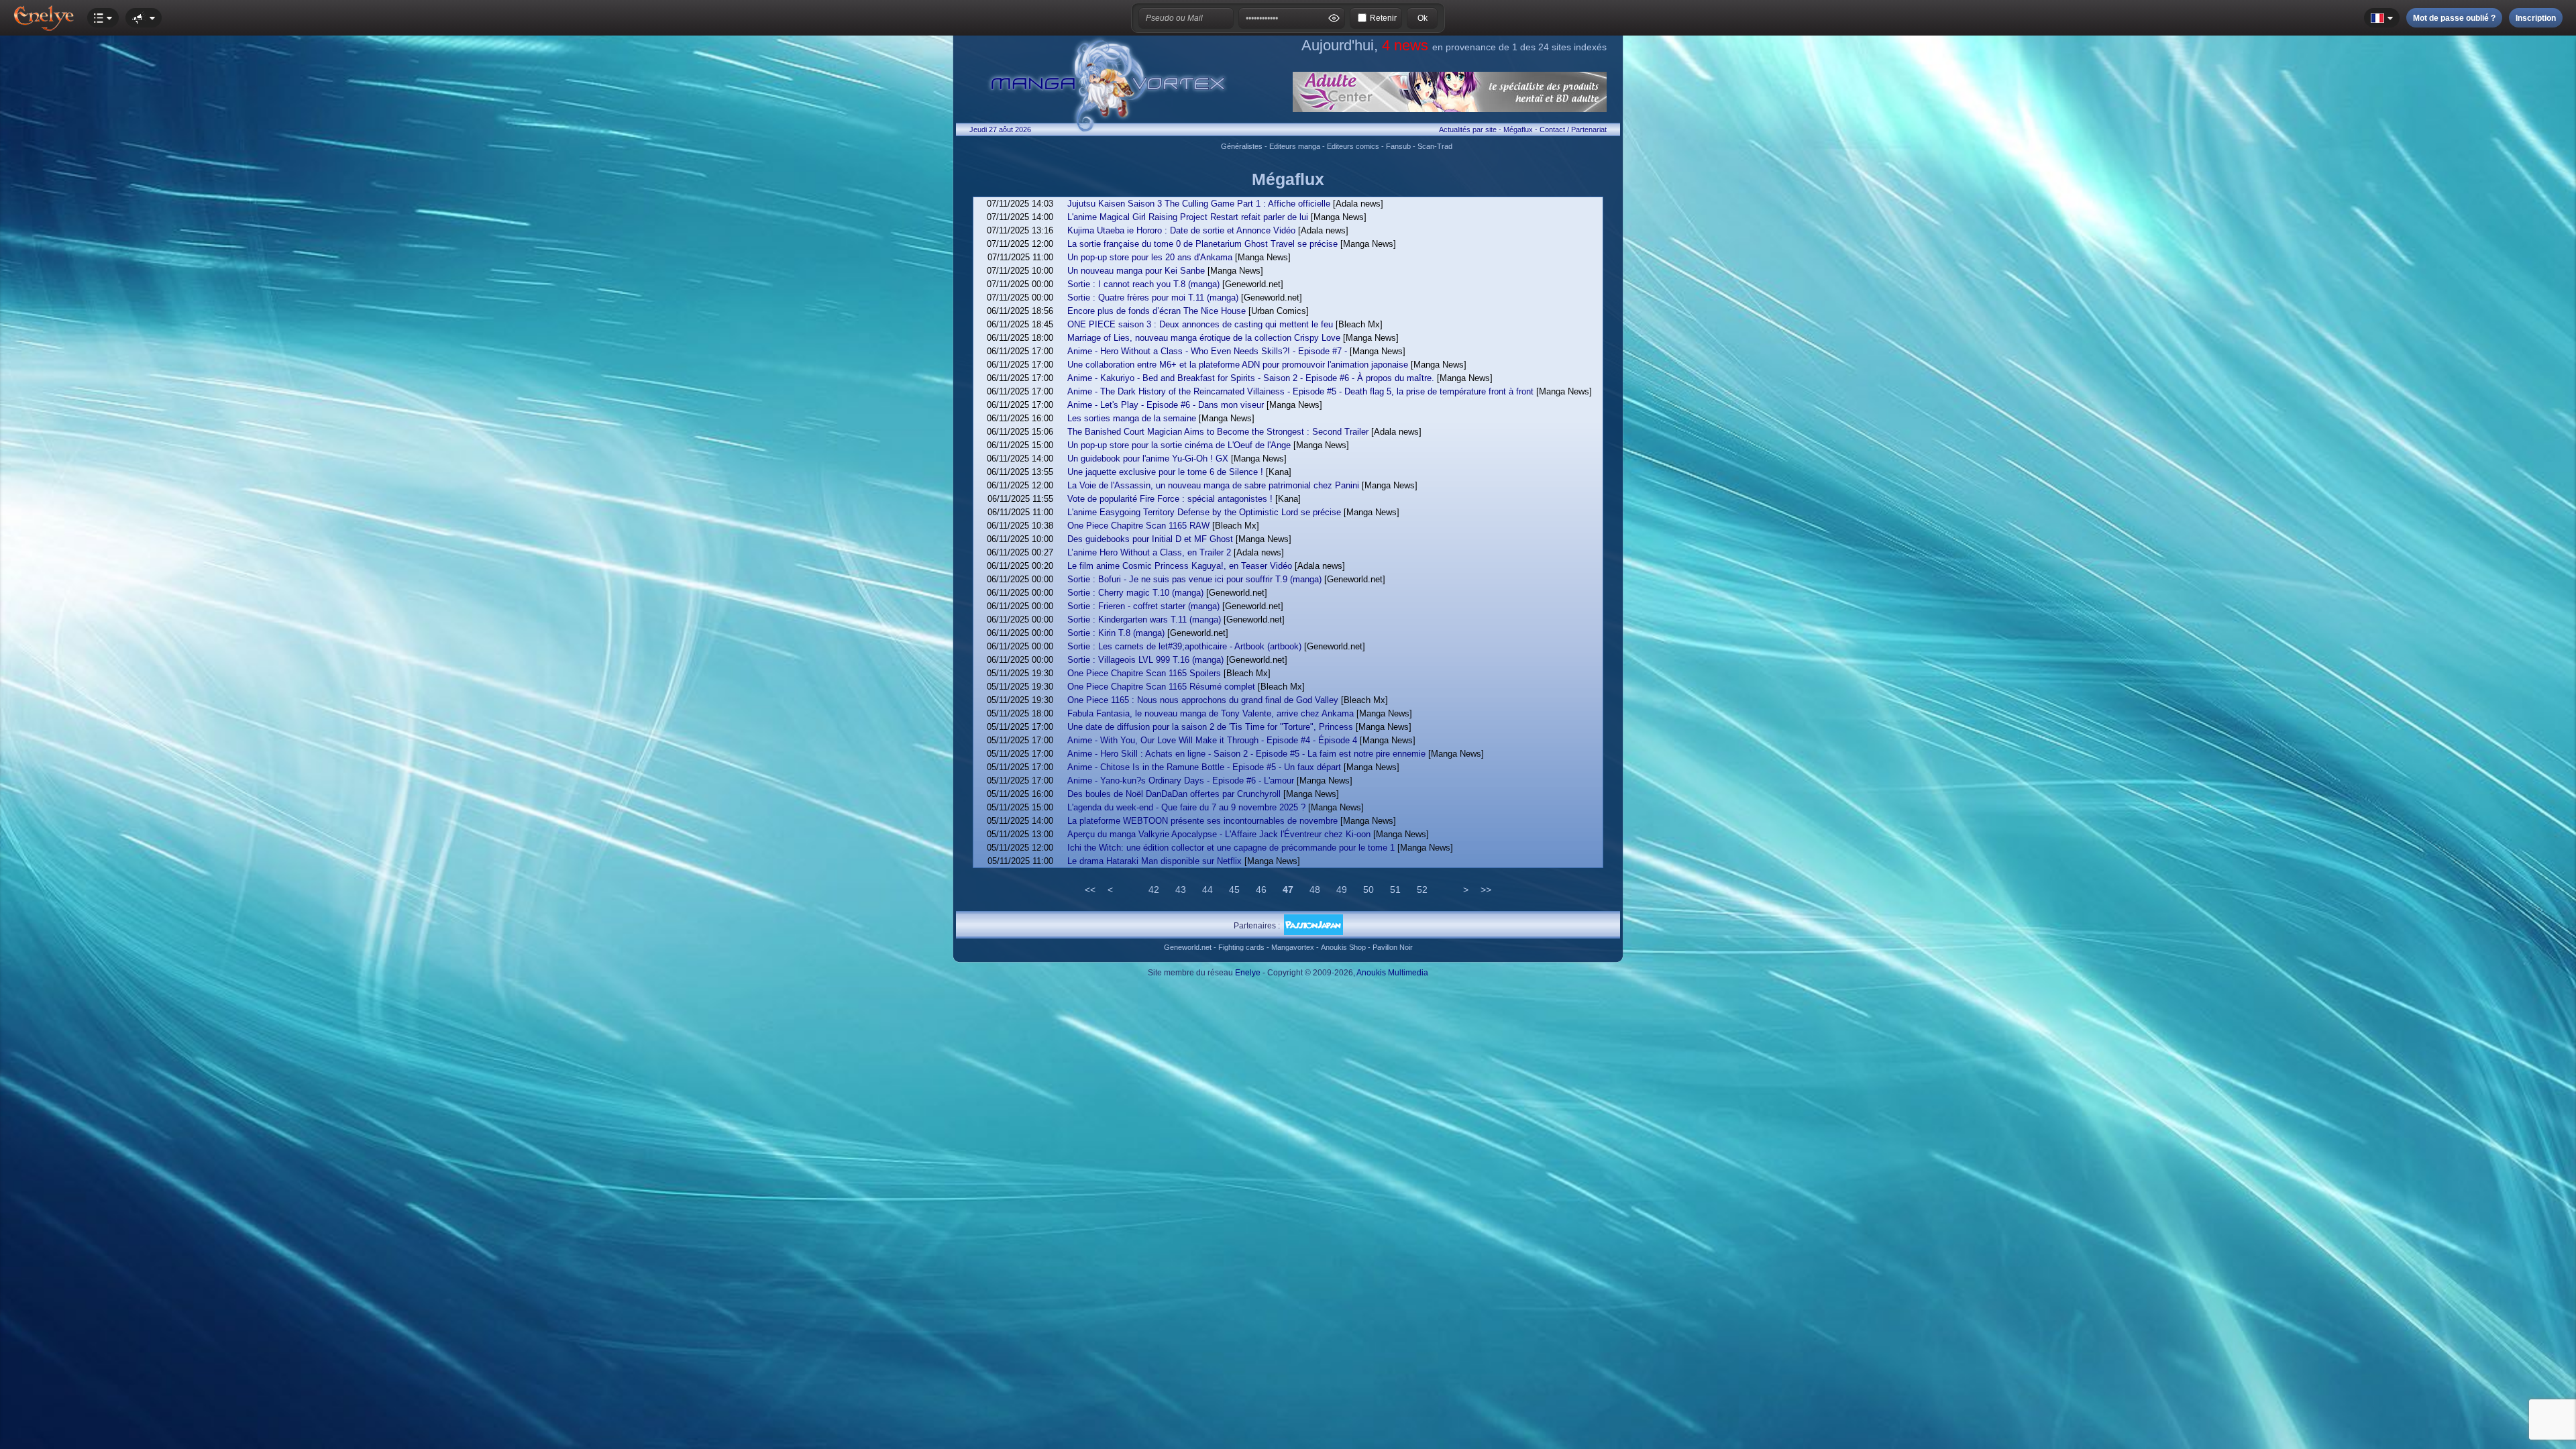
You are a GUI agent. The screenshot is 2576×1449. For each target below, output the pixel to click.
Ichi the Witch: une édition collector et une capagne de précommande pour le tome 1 (1231, 848)
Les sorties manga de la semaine (1132, 418)
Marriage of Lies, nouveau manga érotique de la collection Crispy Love (1204, 338)
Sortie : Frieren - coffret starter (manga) (1143, 606)
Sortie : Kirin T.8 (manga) (1116, 633)
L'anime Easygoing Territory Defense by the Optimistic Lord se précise (1204, 512)
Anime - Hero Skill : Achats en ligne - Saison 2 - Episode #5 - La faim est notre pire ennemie (1246, 754)
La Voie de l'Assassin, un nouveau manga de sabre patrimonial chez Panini (1213, 485)
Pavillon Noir (1393, 947)
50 (1368, 890)
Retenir (1383, 18)
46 (1261, 890)
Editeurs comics (1353, 146)
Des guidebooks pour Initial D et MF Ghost (1150, 539)
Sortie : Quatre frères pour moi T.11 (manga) (1153, 298)
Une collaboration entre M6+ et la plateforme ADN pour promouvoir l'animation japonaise (1238, 365)
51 (1395, 890)
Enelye (1248, 973)
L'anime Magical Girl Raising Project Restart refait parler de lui (1188, 217)
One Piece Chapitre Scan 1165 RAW (1138, 526)
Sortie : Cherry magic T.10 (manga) (1135, 593)
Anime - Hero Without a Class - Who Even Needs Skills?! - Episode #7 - (1207, 351)
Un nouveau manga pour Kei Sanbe (1136, 271)
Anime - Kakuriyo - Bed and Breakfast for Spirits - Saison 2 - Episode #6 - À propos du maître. (1251, 378)
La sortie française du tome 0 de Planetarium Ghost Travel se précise (1202, 244)
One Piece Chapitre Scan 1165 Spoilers (1144, 673)
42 (1154, 890)
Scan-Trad (1435, 146)
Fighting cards (1241, 947)
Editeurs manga (1295, 146)
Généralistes (1242, 146)
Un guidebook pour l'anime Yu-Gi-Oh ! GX (1148, 459)
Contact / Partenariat (1573, 129)
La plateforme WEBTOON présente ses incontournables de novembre (1202, 821)
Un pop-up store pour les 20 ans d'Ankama (1150, 257)
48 (1315, 890)
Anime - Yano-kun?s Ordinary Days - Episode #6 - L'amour (1181, 781)
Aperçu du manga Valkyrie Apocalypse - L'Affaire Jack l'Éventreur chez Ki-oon (1219, 834)
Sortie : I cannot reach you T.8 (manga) (1143, 284)
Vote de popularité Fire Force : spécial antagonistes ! (1170, 499)
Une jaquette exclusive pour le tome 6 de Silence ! (1165, 472)
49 (1342, 890)
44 (1207, 890)
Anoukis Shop (1343, 947)
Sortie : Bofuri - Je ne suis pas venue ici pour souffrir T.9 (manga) (1194, 579)
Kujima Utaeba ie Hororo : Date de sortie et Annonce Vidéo (1181, 230)
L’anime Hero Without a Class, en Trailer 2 (1149, 552)
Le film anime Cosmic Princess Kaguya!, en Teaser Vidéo (1180, 566)
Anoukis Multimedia (1392, 973)
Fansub (1398, 146)
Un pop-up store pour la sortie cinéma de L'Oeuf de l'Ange (1179, 445)
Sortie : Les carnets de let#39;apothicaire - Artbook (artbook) (1184, 646)
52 (1422, 890)
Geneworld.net (1188, 947)
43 (1181, 890)
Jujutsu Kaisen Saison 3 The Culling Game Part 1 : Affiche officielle (1199, 204)
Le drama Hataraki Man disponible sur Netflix (1155, 861)
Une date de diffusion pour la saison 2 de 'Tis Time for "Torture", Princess (1210, 727)
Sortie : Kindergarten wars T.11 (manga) (1144, 620)
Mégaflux (1518, 129)
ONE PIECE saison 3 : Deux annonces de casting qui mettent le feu (1200, 324)
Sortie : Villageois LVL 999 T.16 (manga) (1145, 660)
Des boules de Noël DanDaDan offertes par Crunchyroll (1174, 794)
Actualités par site (1468, 129)
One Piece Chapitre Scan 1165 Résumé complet (1161, 687)
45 (1234, 890)
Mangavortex (1293, 947)
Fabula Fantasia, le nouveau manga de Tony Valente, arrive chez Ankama (1211, 713)
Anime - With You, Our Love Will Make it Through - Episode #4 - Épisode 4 (1212, 740)
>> (1486, 890)
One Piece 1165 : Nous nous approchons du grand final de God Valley (1203, 700)
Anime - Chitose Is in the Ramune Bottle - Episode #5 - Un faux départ (1204, 767)
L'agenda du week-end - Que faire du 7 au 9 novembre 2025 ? (1186, 807)
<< (1090, 890)
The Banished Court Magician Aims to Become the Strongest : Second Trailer (1218, 432)
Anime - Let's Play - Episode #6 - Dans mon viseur (1166, 405)
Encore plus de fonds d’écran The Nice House (1157, 311)
